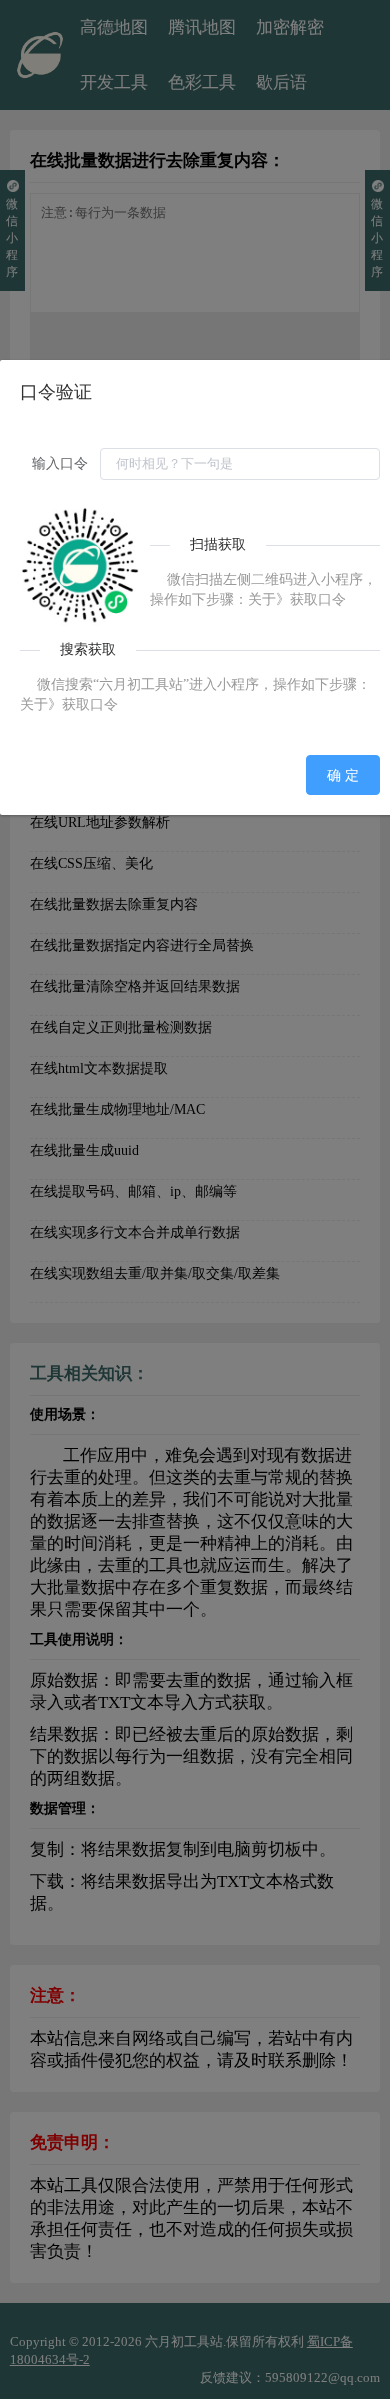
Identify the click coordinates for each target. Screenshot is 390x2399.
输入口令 (60, 463)
